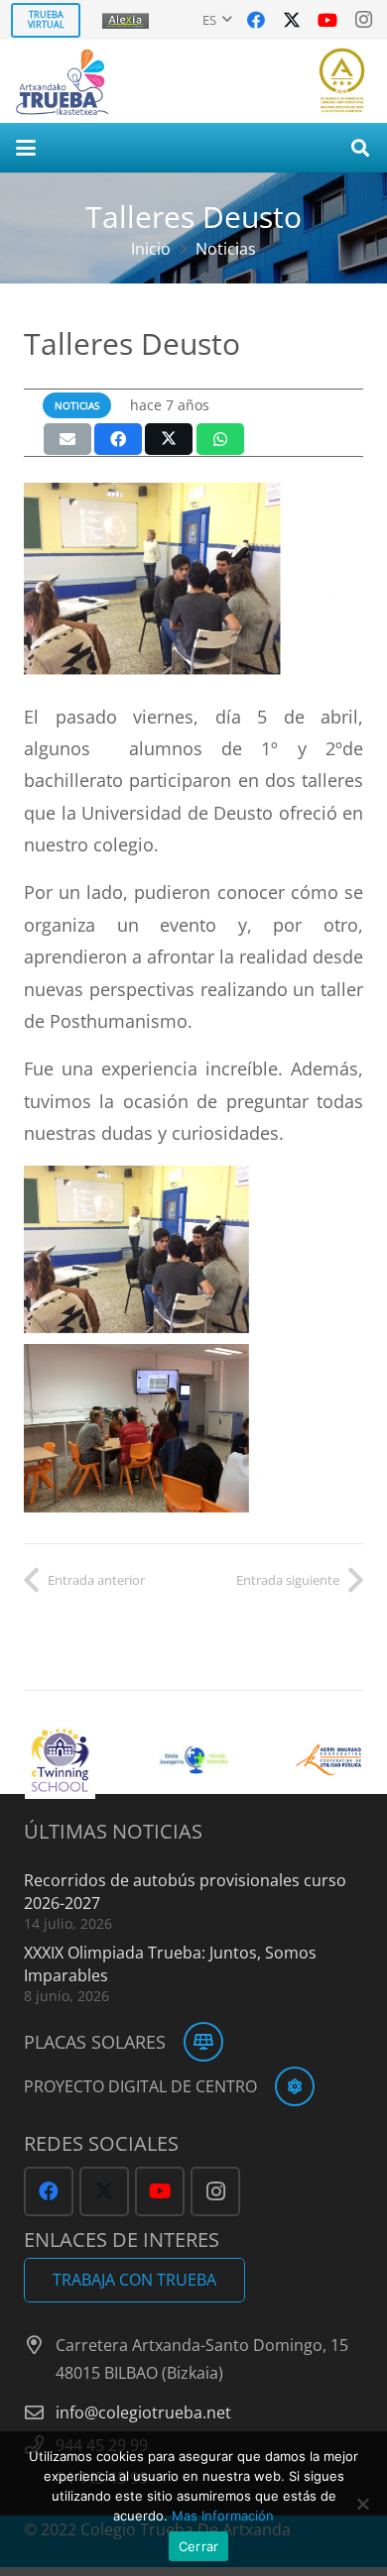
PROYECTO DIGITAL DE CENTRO (140, 2086)
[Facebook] (256, 20)
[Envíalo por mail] (67, 439)
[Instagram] (363, 20)
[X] (292, 20)
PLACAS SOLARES (95, 2042)
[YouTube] (327, 20)
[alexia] (128, 20)
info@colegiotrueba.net (143, 2412)
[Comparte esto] (118, 439)
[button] (217, 20)
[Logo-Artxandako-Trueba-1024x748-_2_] (62, 81)
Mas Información (223, 2516)
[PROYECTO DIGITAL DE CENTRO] (286, 2086)
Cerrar (199, 2546)
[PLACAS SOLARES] (194, 2042)
